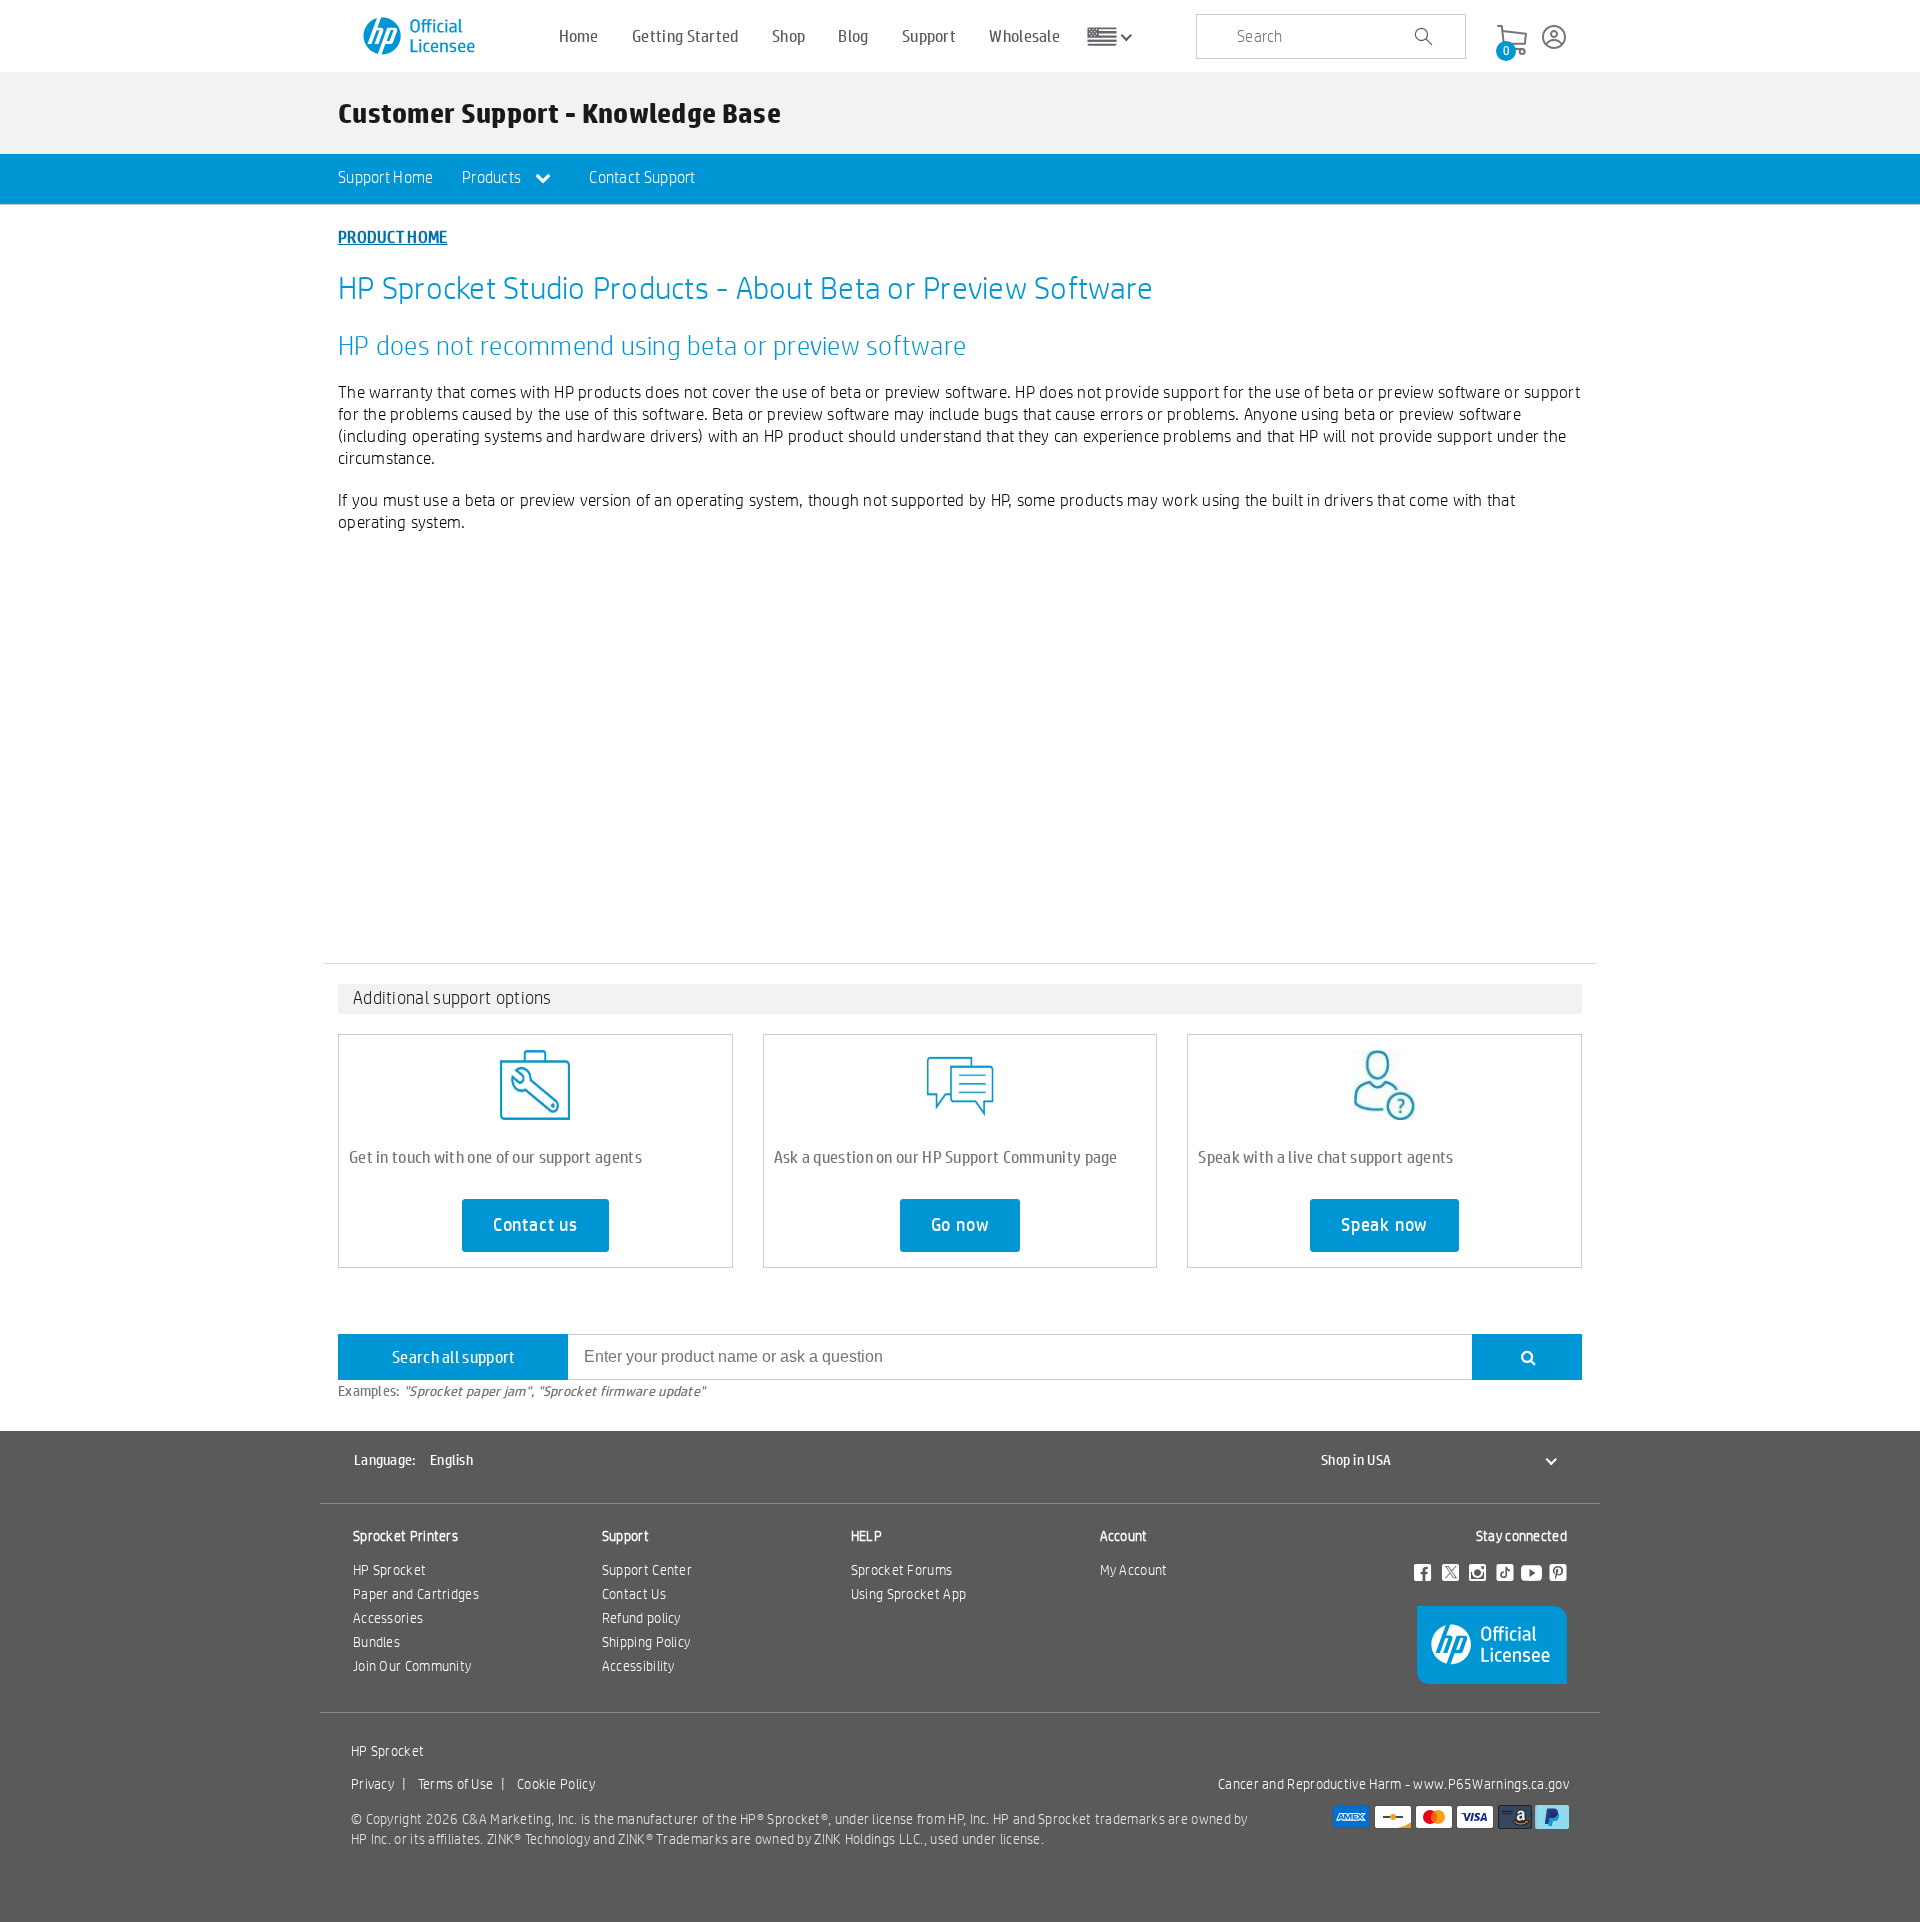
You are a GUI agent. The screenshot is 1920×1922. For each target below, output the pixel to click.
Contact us (535, 1225)
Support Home (386, 177)
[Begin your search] (1423, 37)
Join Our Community (412, 1666)
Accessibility (638, 1666)
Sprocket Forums (902, 1570)
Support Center (647, 1570)
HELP (866, 1536)
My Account (1134, 1570)
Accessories (388, 1618)
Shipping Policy (646, 1642)
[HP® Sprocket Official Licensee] (420, 36)
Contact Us (634, 1594)
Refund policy (641, 1618)
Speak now (1384, 1225)
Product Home (393, 236)
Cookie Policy (556, 1784)
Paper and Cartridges (416, 1594)
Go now (960, 1225)
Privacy (372, 1784)
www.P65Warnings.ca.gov (1491, 1784)
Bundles (376, 1642)
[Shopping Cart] (1512, 41)
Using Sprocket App (908, 1594)
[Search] (1527, 1357)
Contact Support (642, 177)
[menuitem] (386, 179)
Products (493, 177)
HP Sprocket (389, 1570)
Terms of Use (456, 1784)
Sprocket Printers (405, 1536)
